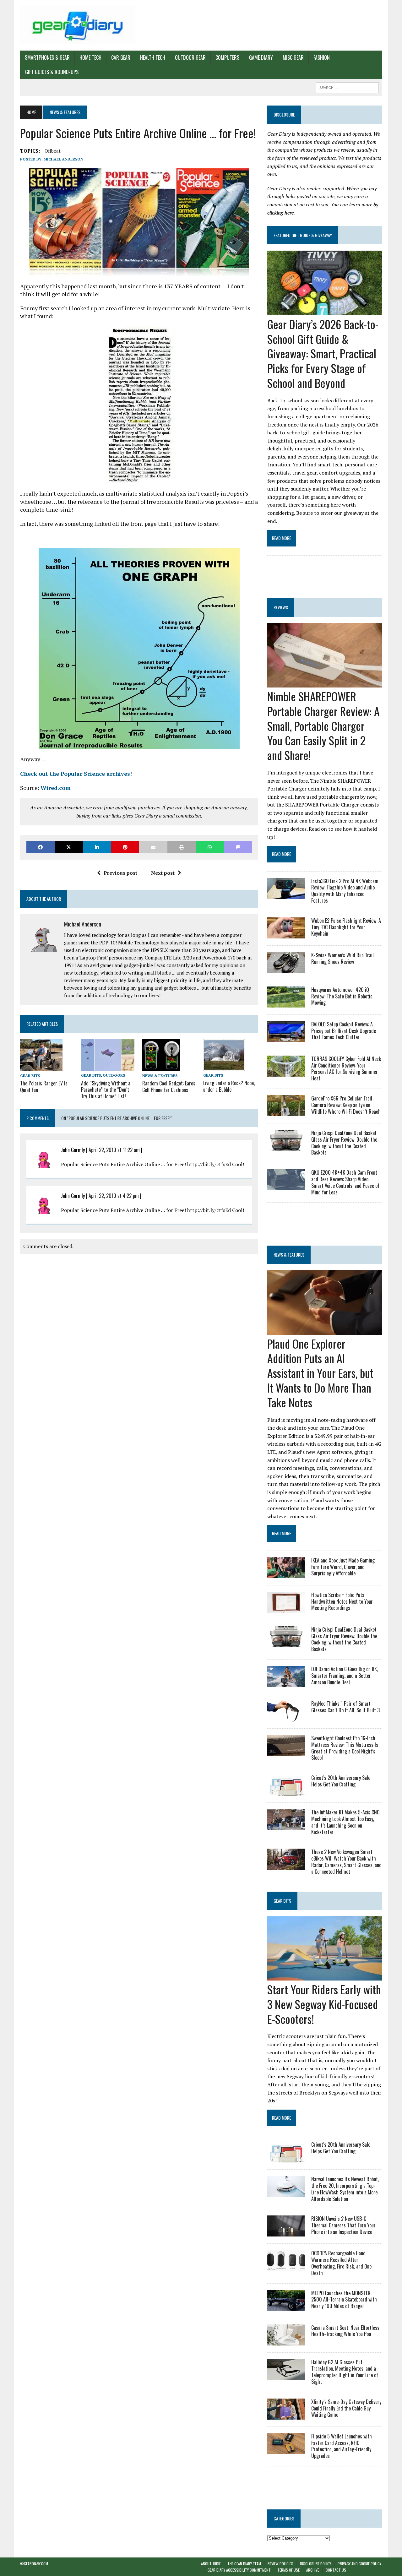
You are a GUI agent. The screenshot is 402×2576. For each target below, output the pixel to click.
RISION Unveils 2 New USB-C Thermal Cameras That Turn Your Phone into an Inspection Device (343, 2225)
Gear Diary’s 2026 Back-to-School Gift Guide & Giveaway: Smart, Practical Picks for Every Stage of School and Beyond (323, 353)
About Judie (211, 2564)
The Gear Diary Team (244, 2564)
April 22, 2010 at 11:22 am (114, 1150)
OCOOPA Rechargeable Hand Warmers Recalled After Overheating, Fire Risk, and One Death (341, 2263)
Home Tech (90, 57)
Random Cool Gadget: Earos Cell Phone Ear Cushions (169, 1087)
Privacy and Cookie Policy (359, 2564)
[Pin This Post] (125, 847)
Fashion (322, 57)
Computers (227, 57)
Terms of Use (288, 2570)
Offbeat (53, 151)
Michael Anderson (63, 159)
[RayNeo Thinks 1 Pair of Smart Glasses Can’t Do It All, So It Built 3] (286, 1717)
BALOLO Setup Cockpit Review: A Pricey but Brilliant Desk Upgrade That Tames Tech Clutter (344, 1031)
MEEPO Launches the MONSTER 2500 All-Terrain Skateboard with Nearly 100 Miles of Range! (344, 2300)
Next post (163, 873)
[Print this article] (182, 847)
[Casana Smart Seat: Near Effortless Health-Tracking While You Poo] (286, 2341)
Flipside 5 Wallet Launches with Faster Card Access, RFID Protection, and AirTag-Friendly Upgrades (342, 2446)
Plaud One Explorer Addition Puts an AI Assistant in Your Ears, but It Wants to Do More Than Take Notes (320, 1373)
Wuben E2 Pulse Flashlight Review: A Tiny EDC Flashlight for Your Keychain (346, 927)
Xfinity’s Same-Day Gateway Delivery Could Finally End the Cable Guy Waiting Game (346, 2408)
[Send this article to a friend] (153, 847)
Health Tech (153, 57)
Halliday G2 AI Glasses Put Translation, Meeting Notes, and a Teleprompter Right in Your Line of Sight (345, 2372)
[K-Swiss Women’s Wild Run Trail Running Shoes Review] (286, 969)
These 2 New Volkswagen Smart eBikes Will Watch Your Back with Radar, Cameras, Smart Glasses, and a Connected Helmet (346, 1861)
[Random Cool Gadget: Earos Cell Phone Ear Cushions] (161, 1067)
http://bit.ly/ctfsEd (209, 1164)
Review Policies (280, 2564)
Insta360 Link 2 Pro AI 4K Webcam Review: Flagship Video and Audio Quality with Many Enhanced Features (345, 891)
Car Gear (121, 57)
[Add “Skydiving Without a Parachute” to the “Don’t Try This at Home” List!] (108, 1067)
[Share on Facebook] (41, 847)
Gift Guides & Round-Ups (52, 72)
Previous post (120, 873)
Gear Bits (30, 1076)
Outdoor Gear (190, 57)
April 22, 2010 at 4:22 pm (114, 1196)
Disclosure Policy (315, 2564)
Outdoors (114, 1075)
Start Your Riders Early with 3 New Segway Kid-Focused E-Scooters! (324, 2004)
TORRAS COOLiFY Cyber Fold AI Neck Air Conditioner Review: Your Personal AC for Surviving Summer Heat (346, 1068)
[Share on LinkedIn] (97, 847)
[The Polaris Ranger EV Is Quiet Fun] (41, 1067)
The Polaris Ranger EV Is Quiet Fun (44, 1087)
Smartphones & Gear (47, 57)
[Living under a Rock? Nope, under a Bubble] (224, 1066)
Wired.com (56, 788)
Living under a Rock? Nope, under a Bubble (229, 1086)
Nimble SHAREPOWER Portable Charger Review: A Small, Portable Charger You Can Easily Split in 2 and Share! (323, 726)
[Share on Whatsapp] (210, 847)
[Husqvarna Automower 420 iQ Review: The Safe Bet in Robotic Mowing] (286, 1003)
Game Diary (261, 57)
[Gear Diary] (77, 25)
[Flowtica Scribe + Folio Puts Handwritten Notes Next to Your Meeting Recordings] (286, 1608)
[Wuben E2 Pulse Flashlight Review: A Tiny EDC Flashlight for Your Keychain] (286, 934)
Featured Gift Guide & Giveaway (303, 235)
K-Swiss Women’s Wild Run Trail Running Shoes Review (342, 958)
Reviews (281, 607)
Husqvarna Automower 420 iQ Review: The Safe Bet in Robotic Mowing (342, 996)
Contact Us (336, 2570)
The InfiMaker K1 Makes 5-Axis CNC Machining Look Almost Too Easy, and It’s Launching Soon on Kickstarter (345, 1822)
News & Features (160, 1076)
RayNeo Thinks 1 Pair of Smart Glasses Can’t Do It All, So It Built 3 (345, 1707)
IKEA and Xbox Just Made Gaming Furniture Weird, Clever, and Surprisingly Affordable (343, 1567)
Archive (313, 2570)
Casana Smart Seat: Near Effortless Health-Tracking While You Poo (345, 2331)
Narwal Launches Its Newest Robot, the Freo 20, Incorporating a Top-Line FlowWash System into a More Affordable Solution (345, 2189)
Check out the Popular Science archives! (76, 774)
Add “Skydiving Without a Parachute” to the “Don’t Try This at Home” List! (106, 1090)
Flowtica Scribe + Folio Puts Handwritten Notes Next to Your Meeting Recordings (342, 1601)
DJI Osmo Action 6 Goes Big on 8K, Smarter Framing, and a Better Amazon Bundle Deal (345, 1676)
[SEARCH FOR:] (347, 87)
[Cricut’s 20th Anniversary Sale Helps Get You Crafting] (286, 1791)
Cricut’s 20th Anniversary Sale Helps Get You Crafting (341, 1781)
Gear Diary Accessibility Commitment (239, 2570)
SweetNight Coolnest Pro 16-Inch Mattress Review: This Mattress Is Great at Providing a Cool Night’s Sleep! (345, 1748)
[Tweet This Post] (69, 847)
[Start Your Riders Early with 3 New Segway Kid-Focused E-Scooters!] (325, 1976)
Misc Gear (293, 57)
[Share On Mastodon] (238, 847)
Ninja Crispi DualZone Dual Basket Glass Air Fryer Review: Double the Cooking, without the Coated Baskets (344, 1143)
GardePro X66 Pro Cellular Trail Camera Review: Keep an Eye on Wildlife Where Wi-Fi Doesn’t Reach (346, 1105)
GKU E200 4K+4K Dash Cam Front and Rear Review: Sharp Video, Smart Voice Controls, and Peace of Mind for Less (345, 1182)
